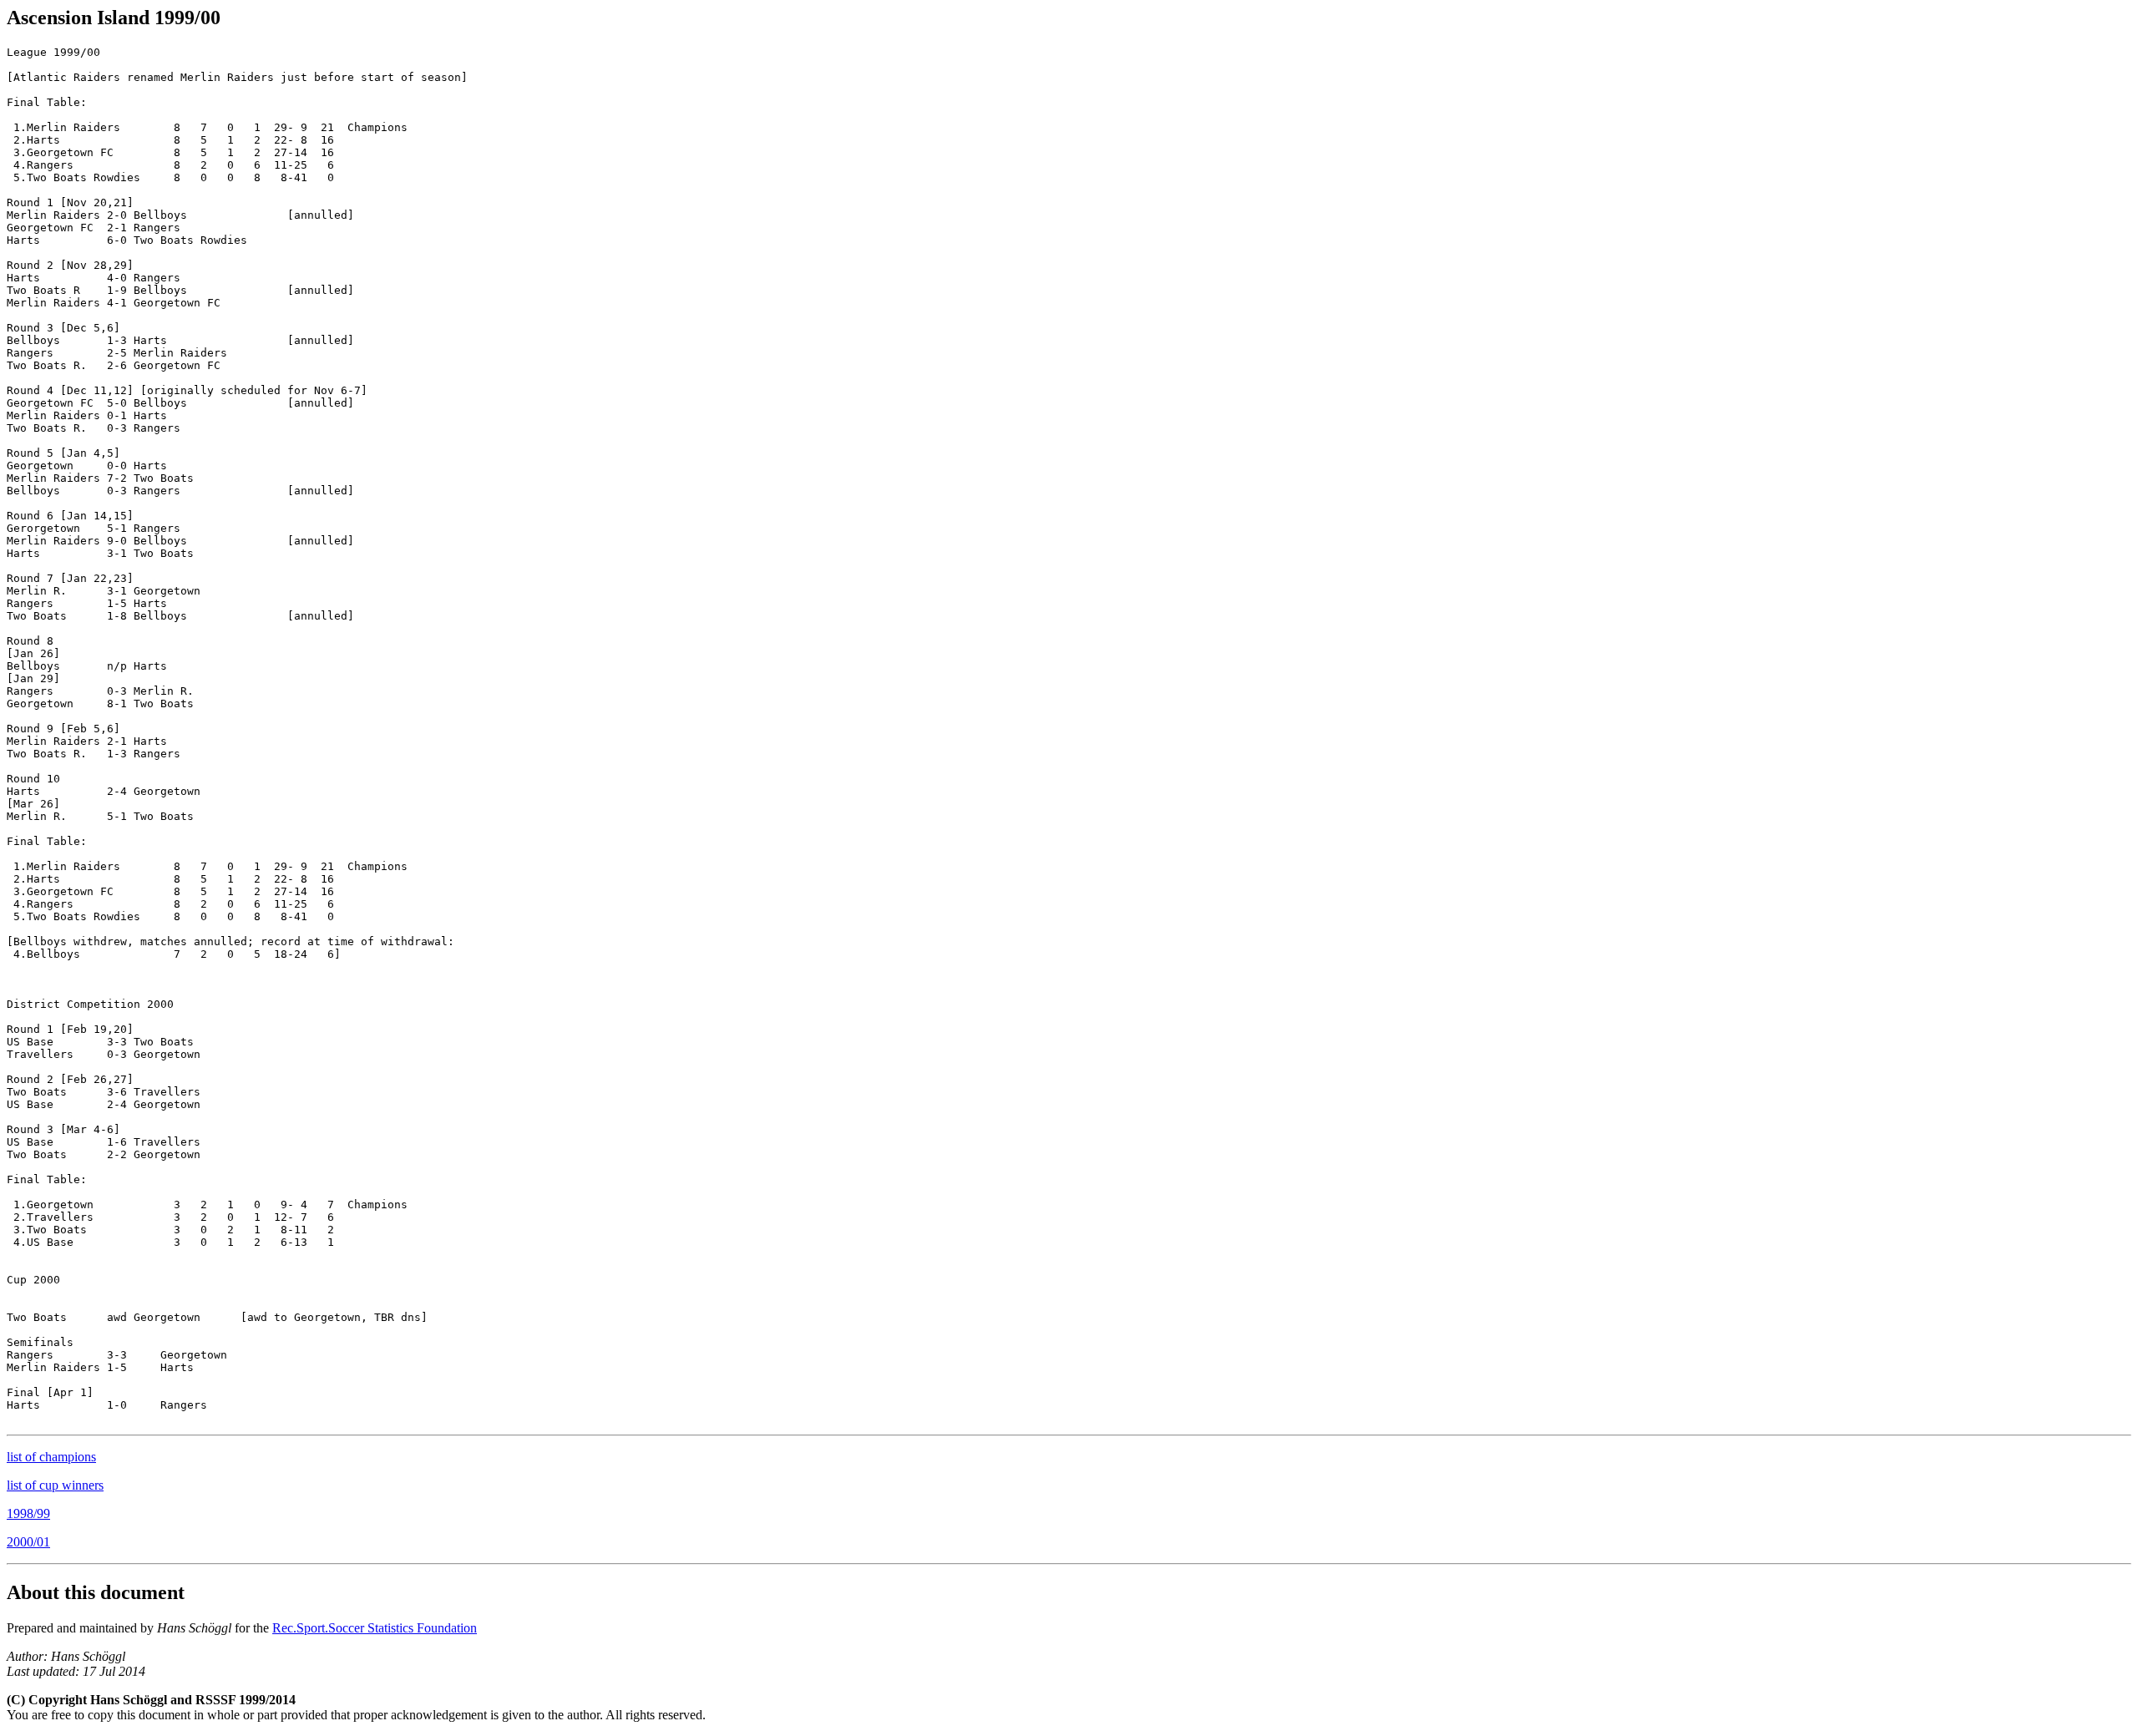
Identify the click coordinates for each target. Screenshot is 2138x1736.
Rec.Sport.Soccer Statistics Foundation (375, 1628)
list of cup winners (55, 1485)
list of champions (51, 1457)
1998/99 (28, 1513)
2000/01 (28, 1542)
